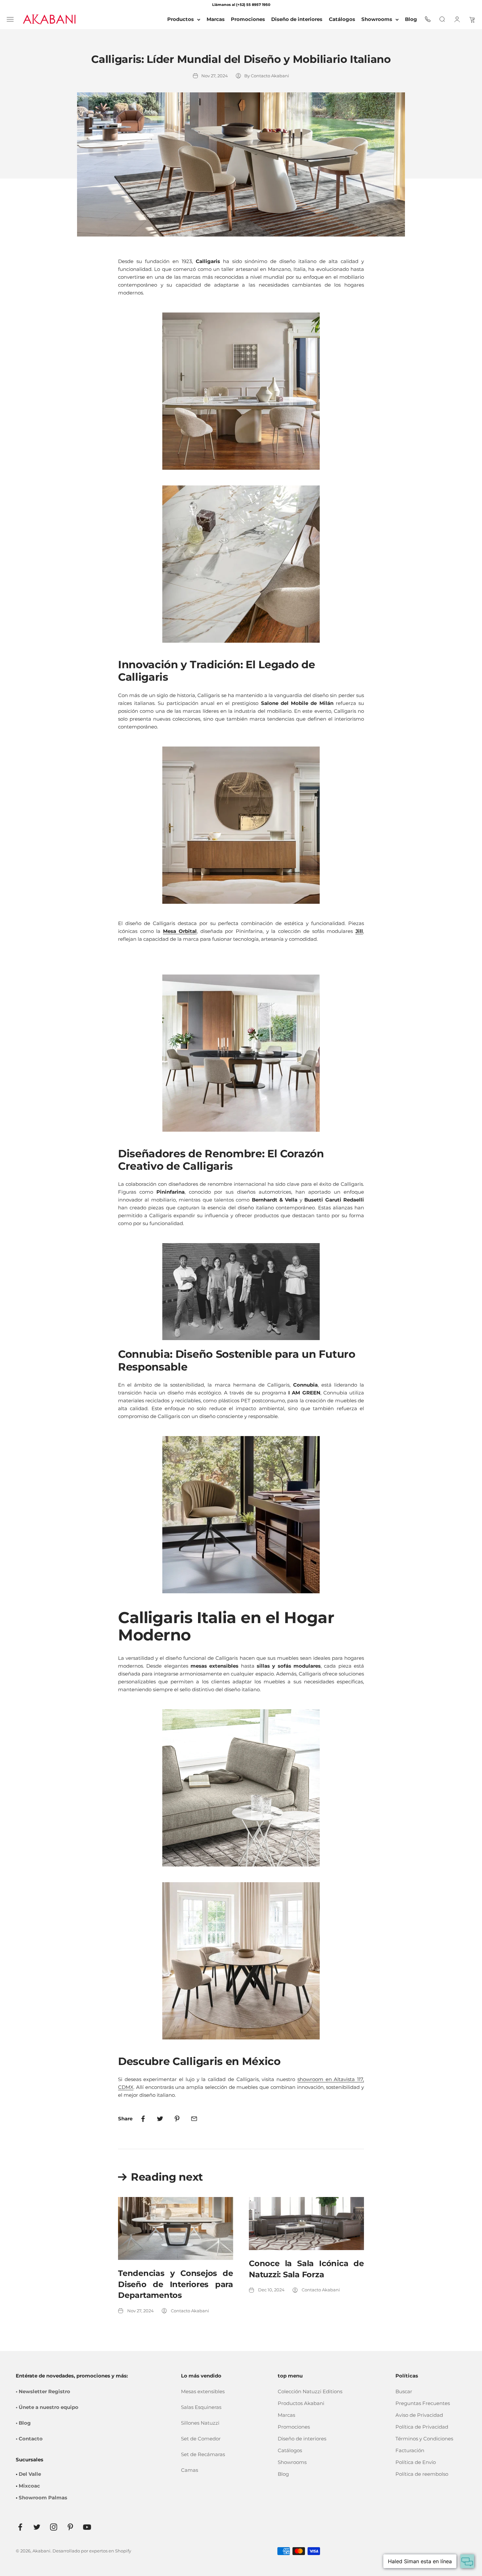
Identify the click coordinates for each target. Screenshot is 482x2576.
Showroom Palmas (43, 2498)
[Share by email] (194, 2119)
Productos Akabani (301, 2403)
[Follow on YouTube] (87, 2527)
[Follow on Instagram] (54, 2527)
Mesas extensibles (203, 2391)
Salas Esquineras (201, 2407)
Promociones (294, 2427)
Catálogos (290, 2450)
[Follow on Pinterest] (70, 2527)
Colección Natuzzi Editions (310, 2391)
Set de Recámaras (203, 2454)
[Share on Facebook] (143, 2119)
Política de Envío (416, 2462)
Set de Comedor (201, 2439)
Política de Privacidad (422, 2427)
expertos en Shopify (110, 2551)
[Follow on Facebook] (20, 2527)
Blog (283, 2474)
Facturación (410, 2450)
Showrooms (377, 19)
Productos (181, 19)
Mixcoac (29, 2486)
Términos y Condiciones (424, 2439)
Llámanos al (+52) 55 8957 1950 (241, 5)
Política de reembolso (422, 2474)
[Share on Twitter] (160, 2119)
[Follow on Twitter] (37, 2527)
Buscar (404, 2391)
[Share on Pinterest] (177, 2119)
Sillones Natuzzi (200, 2423)
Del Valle (30, 2474)
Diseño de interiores (302, 2439)
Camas (190, 2470)
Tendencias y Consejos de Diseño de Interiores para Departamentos (176, 2284)
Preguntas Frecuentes (423, 2403)
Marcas (286, 2415)
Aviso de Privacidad (419, 2415)
